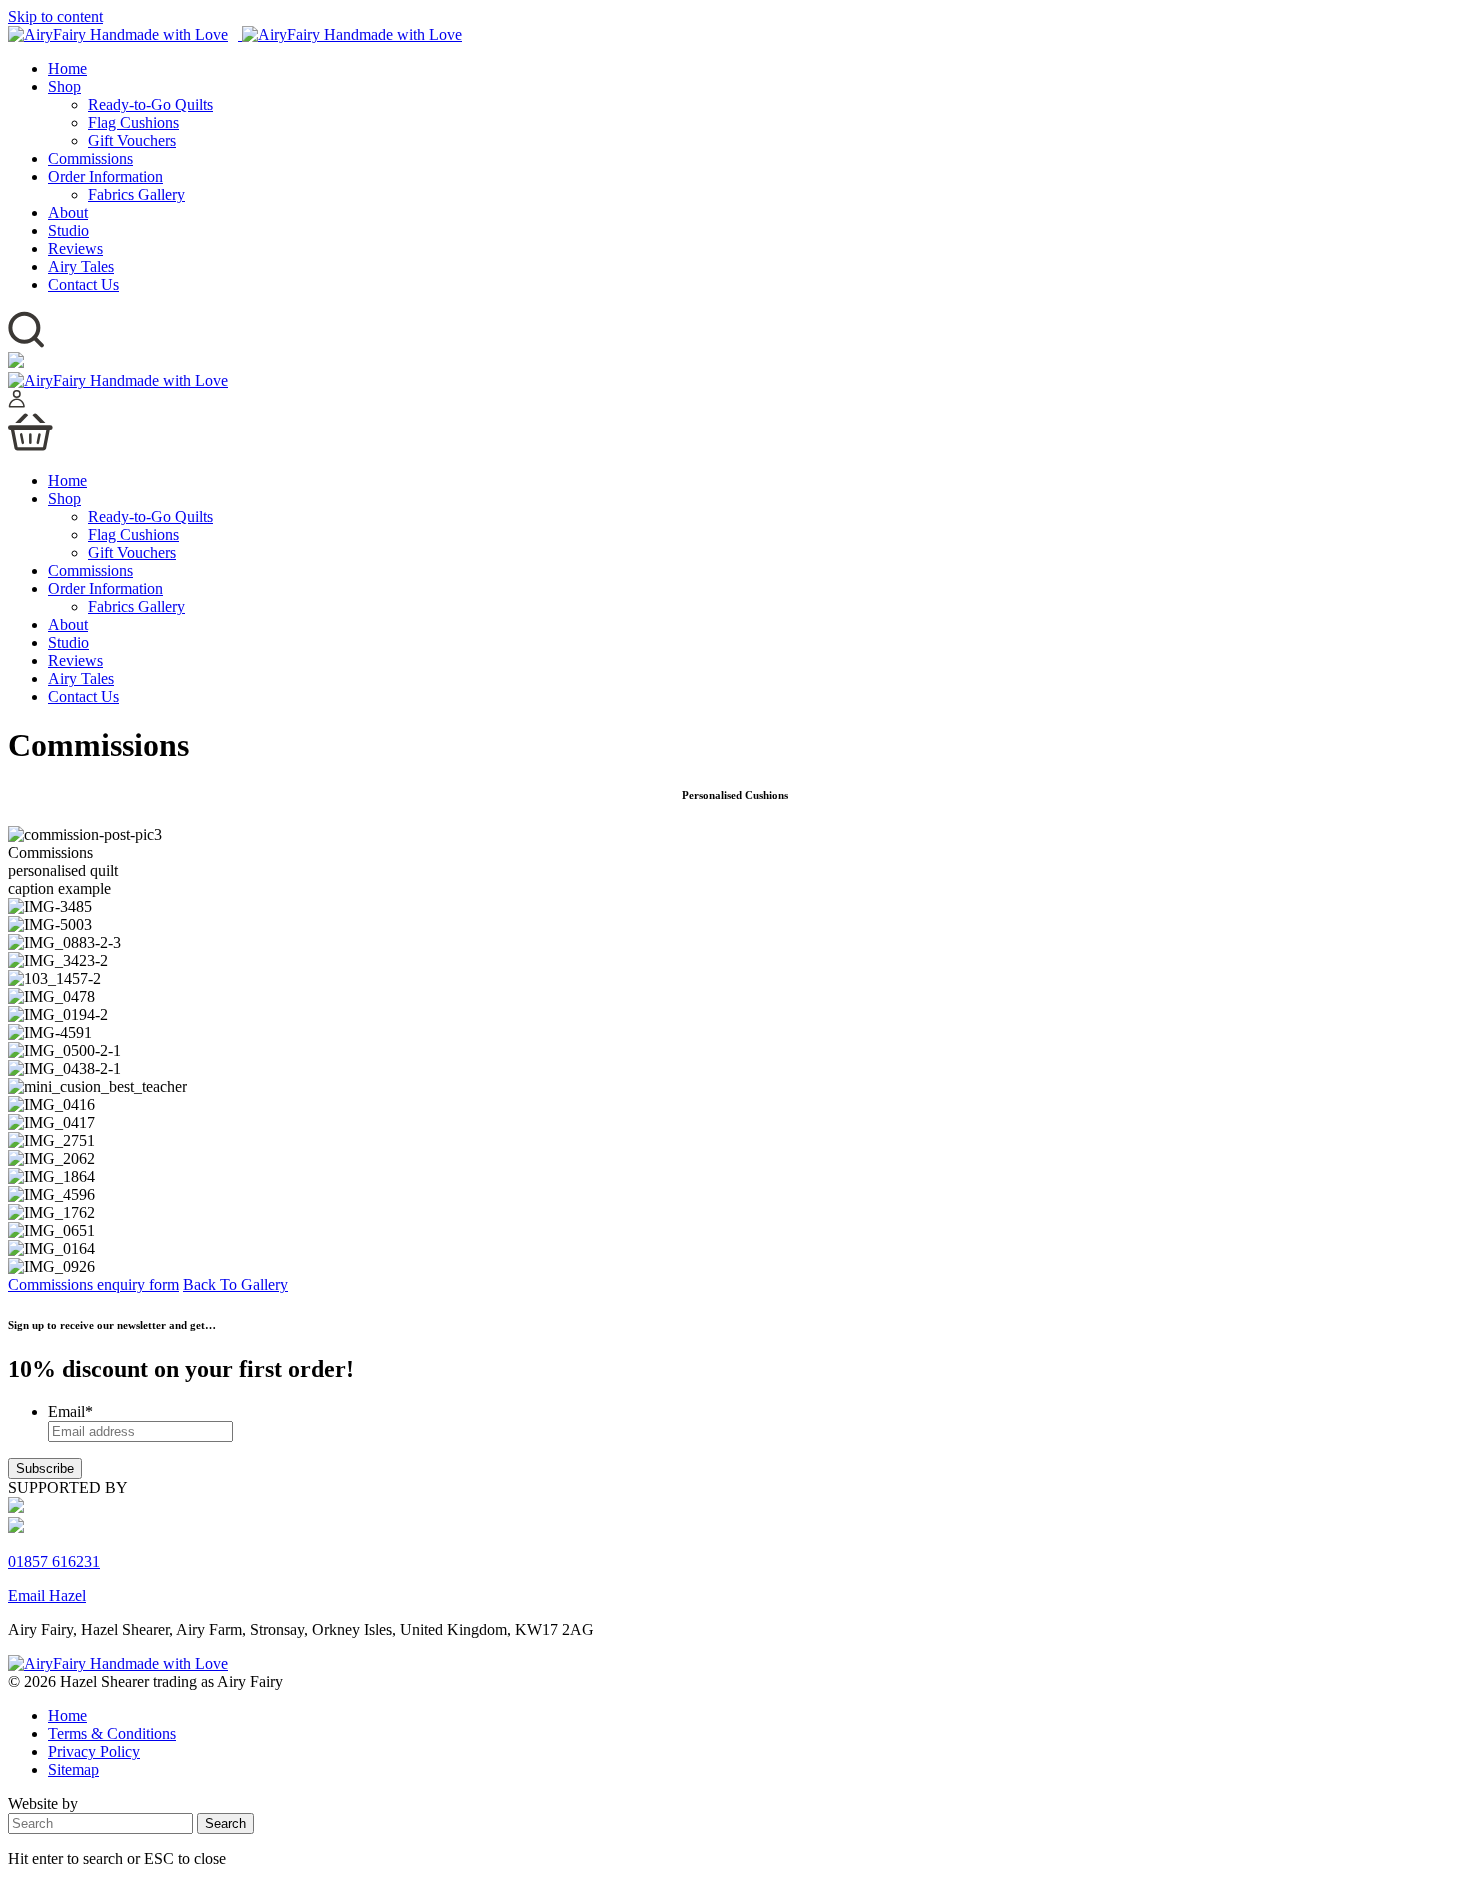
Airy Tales (81, 266)
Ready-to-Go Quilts (150, 104)
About (68, 212)
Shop (64, 86)
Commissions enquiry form (93, 1284)
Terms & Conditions (112, 1733)
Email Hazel (47, 1595)
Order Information (105, 176)
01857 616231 (54, 1561)
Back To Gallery (235, 1284)
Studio (68, 230)
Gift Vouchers (132, 140)
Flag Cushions (133, 122)
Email (70, 1411)
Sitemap (73, 1769)
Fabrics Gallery (136, 194)
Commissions (90, 158)
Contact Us (83, 284)
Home (67, 68)
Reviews (75, 248)
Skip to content (55, 16)
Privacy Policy (94, 1751)
